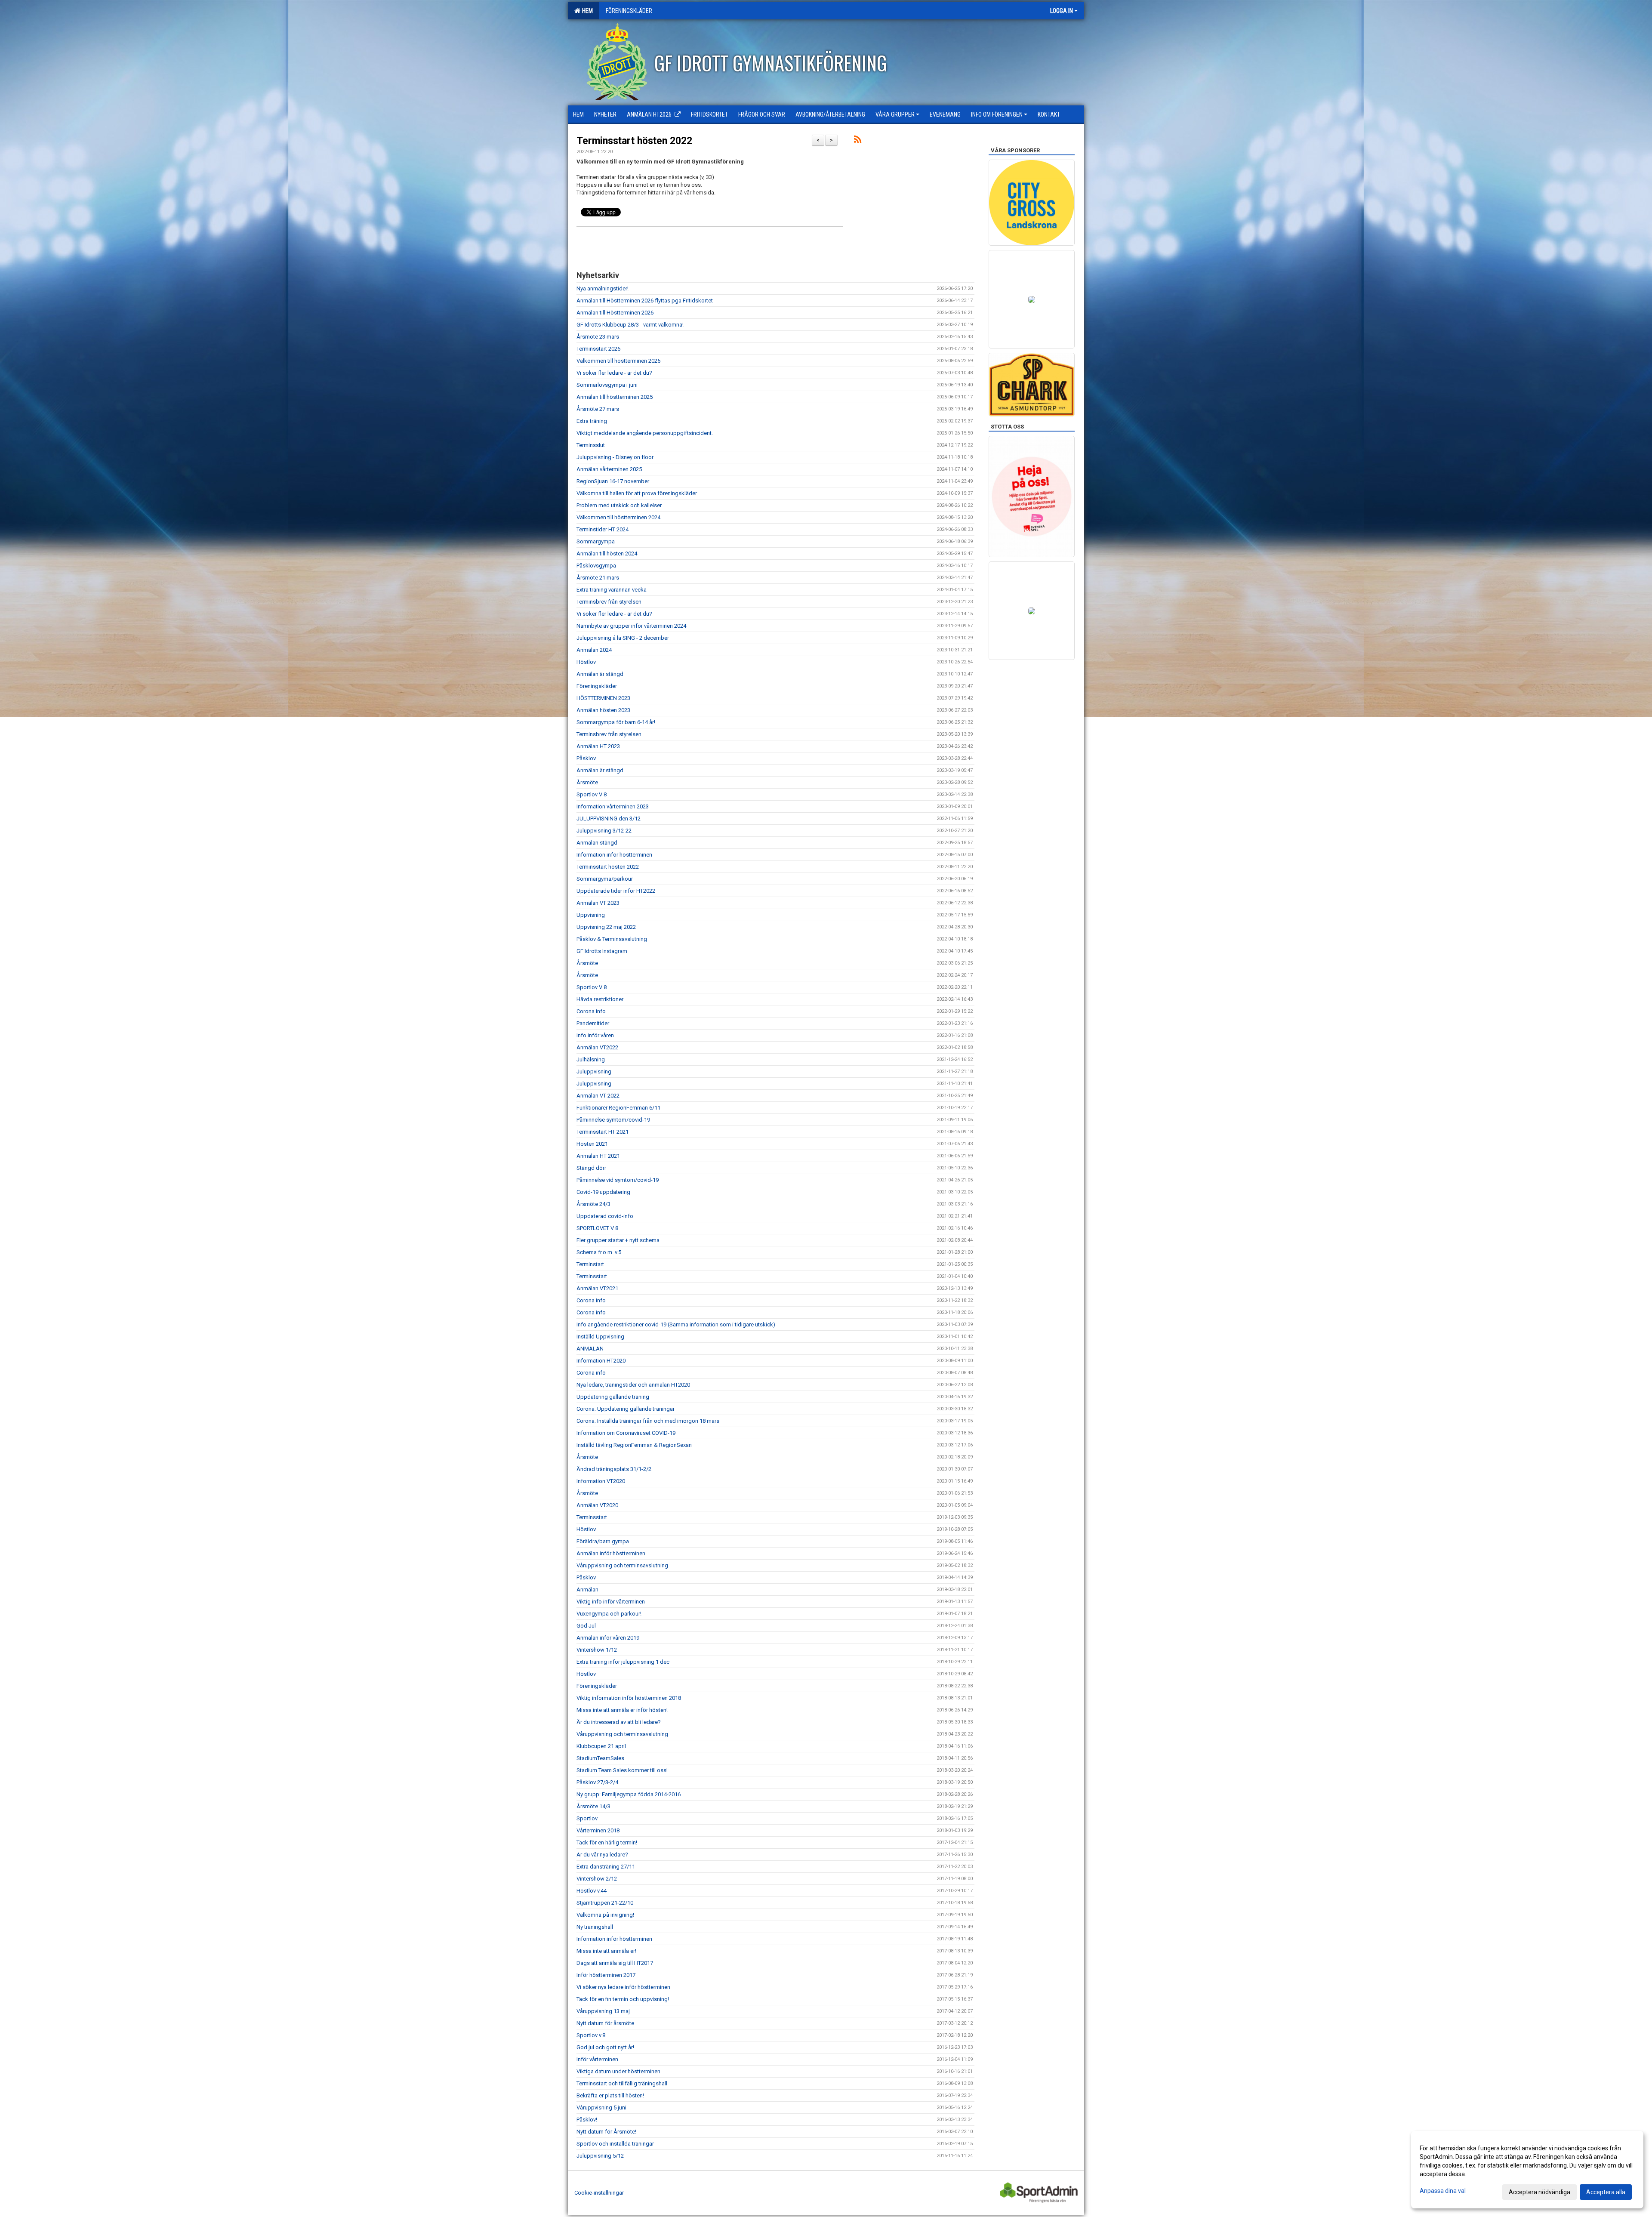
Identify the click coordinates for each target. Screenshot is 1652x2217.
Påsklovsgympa (596, 566)
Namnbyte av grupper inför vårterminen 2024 (631, 626)
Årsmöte (587, 782)
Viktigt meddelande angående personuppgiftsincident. (645, 433)
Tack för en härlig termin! (607, 1842)
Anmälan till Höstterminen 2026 (615, 313)
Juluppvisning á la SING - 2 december (623, 638)
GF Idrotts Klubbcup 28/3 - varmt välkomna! (630, 325)
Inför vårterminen (597, 2059)
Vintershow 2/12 (597, 1879)
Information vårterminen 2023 (613, 806)
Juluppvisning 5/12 (600, 2156)
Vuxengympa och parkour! (609, 1614)
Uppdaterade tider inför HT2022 (616, 891)
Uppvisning (591, 915)
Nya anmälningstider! (603, 288)
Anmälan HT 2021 (598, 1156)
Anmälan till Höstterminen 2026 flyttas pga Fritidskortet (645, 301)
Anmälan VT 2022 (598, 1096)
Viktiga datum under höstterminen (618, 2071)
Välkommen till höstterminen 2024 (618, 517)
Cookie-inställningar (599, 2193)
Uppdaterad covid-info (605, 1216)
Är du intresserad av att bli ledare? (619, 1722)
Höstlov (586, 662)
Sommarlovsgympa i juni (607, 385)
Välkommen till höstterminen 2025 (618, 361)
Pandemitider (593, 1023)
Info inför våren (595, 1035)
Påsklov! (587, 2120)
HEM (586, 11)
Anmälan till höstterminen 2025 (615, 397)
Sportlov (587, 1818)
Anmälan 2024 (594, 650)
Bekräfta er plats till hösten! (610, 2095)
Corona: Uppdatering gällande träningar (626, 1409)
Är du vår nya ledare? (602, 1855)
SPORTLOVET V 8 (597, 1228)
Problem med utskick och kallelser (619, 505)
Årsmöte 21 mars (598, 578)
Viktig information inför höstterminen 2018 (629, 1698)
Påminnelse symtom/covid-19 (613, 1120)
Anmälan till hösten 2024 (607, 553)
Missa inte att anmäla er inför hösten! (622, 1710)
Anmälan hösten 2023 (603, 710)
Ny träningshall (595, 1927)
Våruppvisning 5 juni (601, 2108)
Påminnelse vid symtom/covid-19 (618, 1180)
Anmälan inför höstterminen (611, 1553)
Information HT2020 (601, 1361)
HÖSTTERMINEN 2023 (603, 698)
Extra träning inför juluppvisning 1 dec (623, 1662)
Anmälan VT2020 (597, 1505)
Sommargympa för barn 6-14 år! (616, 722)
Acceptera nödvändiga (1540, 2192)
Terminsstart (592, 1276)
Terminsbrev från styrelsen (609, 602)
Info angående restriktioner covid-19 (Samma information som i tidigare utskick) (676, 1324)
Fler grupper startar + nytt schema (618, 1240)
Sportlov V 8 (592, 794)
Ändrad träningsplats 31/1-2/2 (614, 1469)
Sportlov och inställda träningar (615, 2144)
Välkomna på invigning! (605, 1915)
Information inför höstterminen (614, 855)
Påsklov (586, 758)
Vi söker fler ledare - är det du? (614, 373)
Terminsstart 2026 (598, 349)
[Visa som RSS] (858, 141)
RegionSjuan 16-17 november (613, 481)
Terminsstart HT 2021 (603, 1132)
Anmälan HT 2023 (598, 746)
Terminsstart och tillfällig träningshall (622, 2083)
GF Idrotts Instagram (602, 951)
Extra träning (592, 421)
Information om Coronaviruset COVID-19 (626, 1433)
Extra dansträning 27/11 (606, 1867)
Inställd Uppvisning (600, 1337)
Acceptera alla (1606, 2192)
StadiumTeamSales (600, 1758)
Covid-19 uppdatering (603, 1192)
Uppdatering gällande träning (613, 1397)
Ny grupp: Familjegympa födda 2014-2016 (629, 1794)
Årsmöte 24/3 (593, 1204)
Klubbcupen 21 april (601, 1746)
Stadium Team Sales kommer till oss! (622, 1770)
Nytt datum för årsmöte (605, 2023)
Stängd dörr (591, 1168)
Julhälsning (591, 1059)
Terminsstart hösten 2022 (634, 141)
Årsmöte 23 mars (598, 337)
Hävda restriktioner (600, 999)
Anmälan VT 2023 (598, 903)
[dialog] (1527, 2170)
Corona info (591, 1011)
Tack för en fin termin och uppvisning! (623, 1999)
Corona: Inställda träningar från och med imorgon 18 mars (648, 1421)
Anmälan (587, 1590)
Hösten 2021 (592, 1144)
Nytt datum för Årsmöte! (606, 2132)
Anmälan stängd (597, 843)
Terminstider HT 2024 (603, 529)
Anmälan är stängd (600, 674)
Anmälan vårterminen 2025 (609, 469)
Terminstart (590, 1264)
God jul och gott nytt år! (605, 2047)
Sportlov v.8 (591, 2035)
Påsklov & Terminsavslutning (612, 939)
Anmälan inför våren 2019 (608, 1638)
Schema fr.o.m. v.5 (599, 1252)
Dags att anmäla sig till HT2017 (615, 1963)
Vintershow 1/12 (597, 1650)
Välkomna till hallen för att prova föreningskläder (637, 493)
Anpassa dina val (1443, 2191)
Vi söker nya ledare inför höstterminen (623, 1987)
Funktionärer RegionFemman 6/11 (618, 1108)
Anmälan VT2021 (597, 1288)
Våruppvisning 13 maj (603, 2011)
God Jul (586, 1626)
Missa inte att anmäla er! (606, 1951)
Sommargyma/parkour (605, 879)
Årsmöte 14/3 (593, 1806)
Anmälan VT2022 (597, 1047)
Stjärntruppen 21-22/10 (605, 1903)
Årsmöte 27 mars (598, 409)
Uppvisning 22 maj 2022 (606, 927)
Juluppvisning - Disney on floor (615, 457)
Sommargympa (596, 541)
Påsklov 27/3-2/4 (597, 1782)
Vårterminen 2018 (598, 1830)
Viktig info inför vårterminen (611, 1602)
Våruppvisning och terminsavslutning (622, 1565)
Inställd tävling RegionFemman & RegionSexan (634, 1445)
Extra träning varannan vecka (612, 590)
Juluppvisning (594, 1071)
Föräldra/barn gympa (603, 1541)
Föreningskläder (597, 686)
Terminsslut (591, 445)
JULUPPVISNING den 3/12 (609, 819)
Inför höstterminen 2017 (606, 1975)
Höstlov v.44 (592, 1891)
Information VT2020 (601, 1481)
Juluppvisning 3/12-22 (604, 831)
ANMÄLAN (590, 1349)
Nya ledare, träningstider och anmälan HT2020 (633, 1385)
